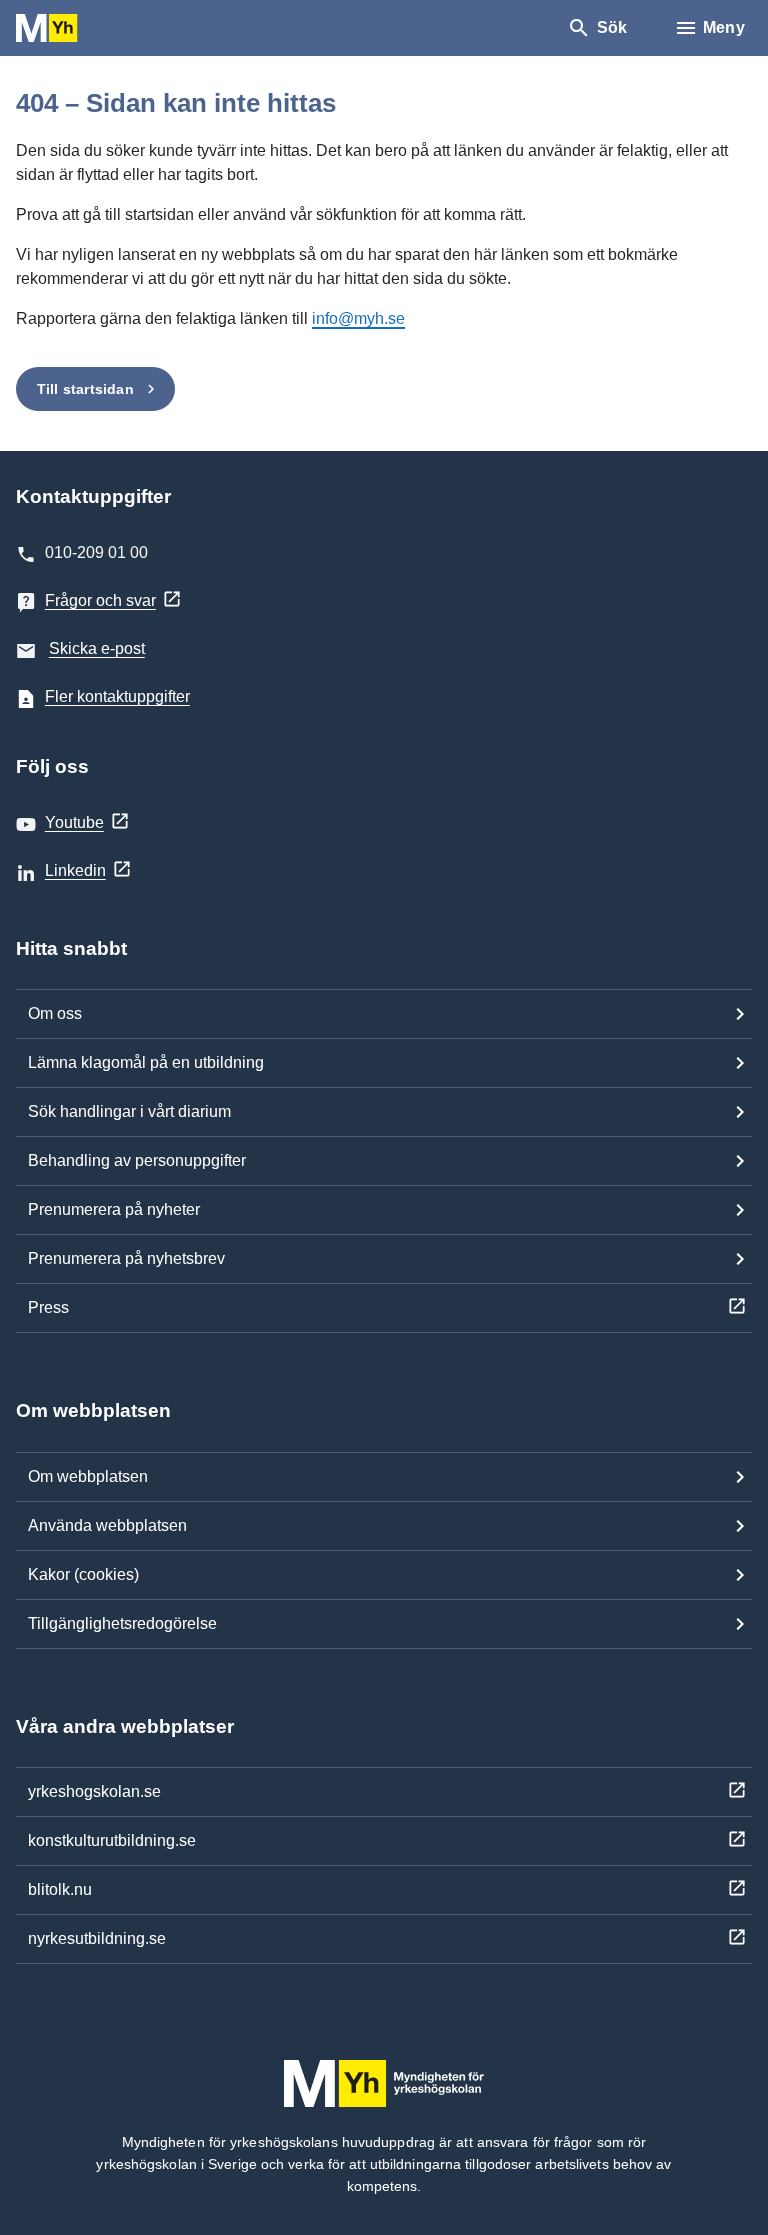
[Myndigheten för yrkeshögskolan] (76, 28)
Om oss (55, 1013)
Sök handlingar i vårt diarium (129, 1111)
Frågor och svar (100, 600)
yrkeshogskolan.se (94, 1791)
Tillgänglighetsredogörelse (122, 1623)
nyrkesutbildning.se (97, 1938)
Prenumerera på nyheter (114, 1209)
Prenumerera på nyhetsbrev (126, 1258)
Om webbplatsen (88, 1476)
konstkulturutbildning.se (112, 1840)
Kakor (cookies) (83, 1574)
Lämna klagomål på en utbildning (146, 1062)
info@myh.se (358, 318)
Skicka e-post (97, 648)
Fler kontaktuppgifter (117, 696)
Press (48, 1307)
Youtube (74, 822)
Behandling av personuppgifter (137, 1160)
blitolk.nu (60, 1889)
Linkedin (75, 870)
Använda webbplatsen (107, 1525)
